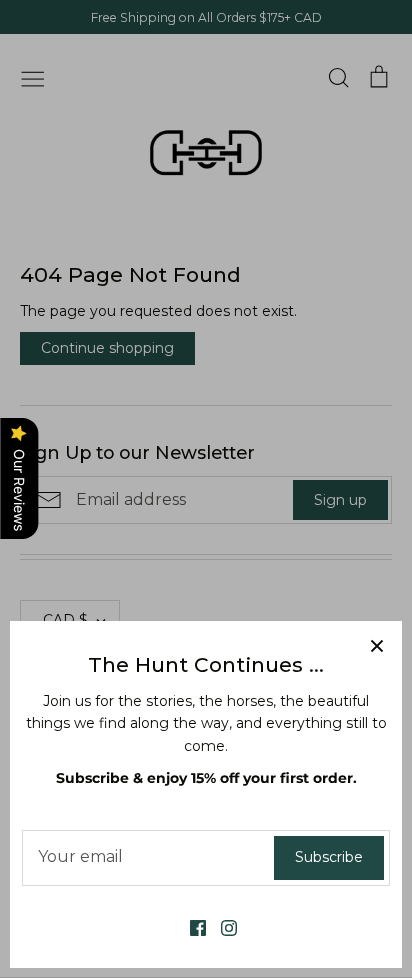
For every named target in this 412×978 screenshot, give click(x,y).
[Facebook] (190, 927)
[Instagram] (221, 927)
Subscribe (329, 857)
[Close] (377, 646)
